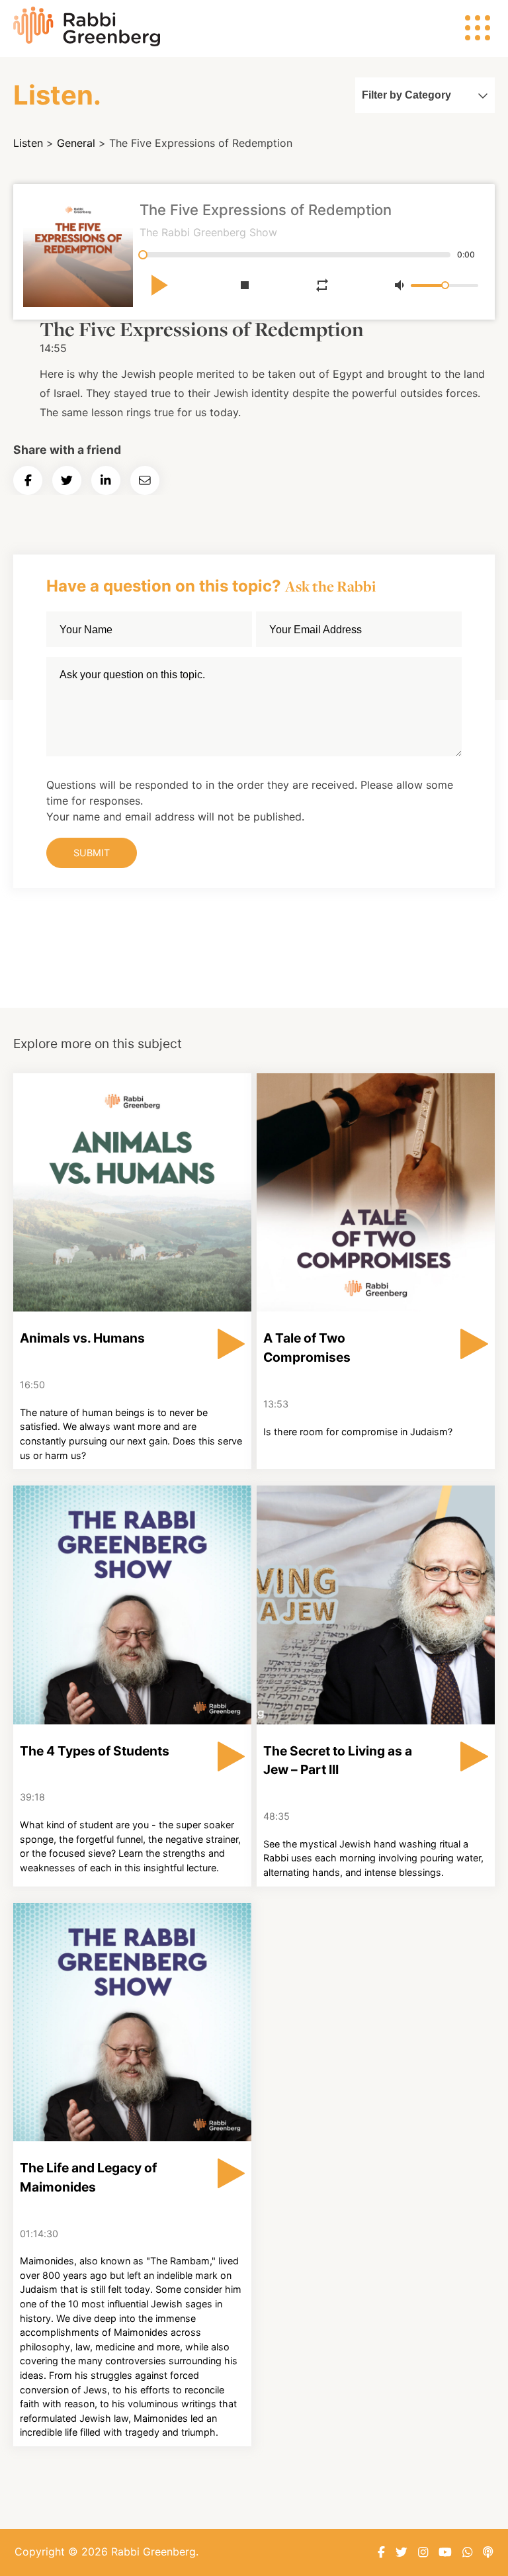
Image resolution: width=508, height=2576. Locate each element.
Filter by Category (406, 95)
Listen (28, 143)
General (76, 143)
